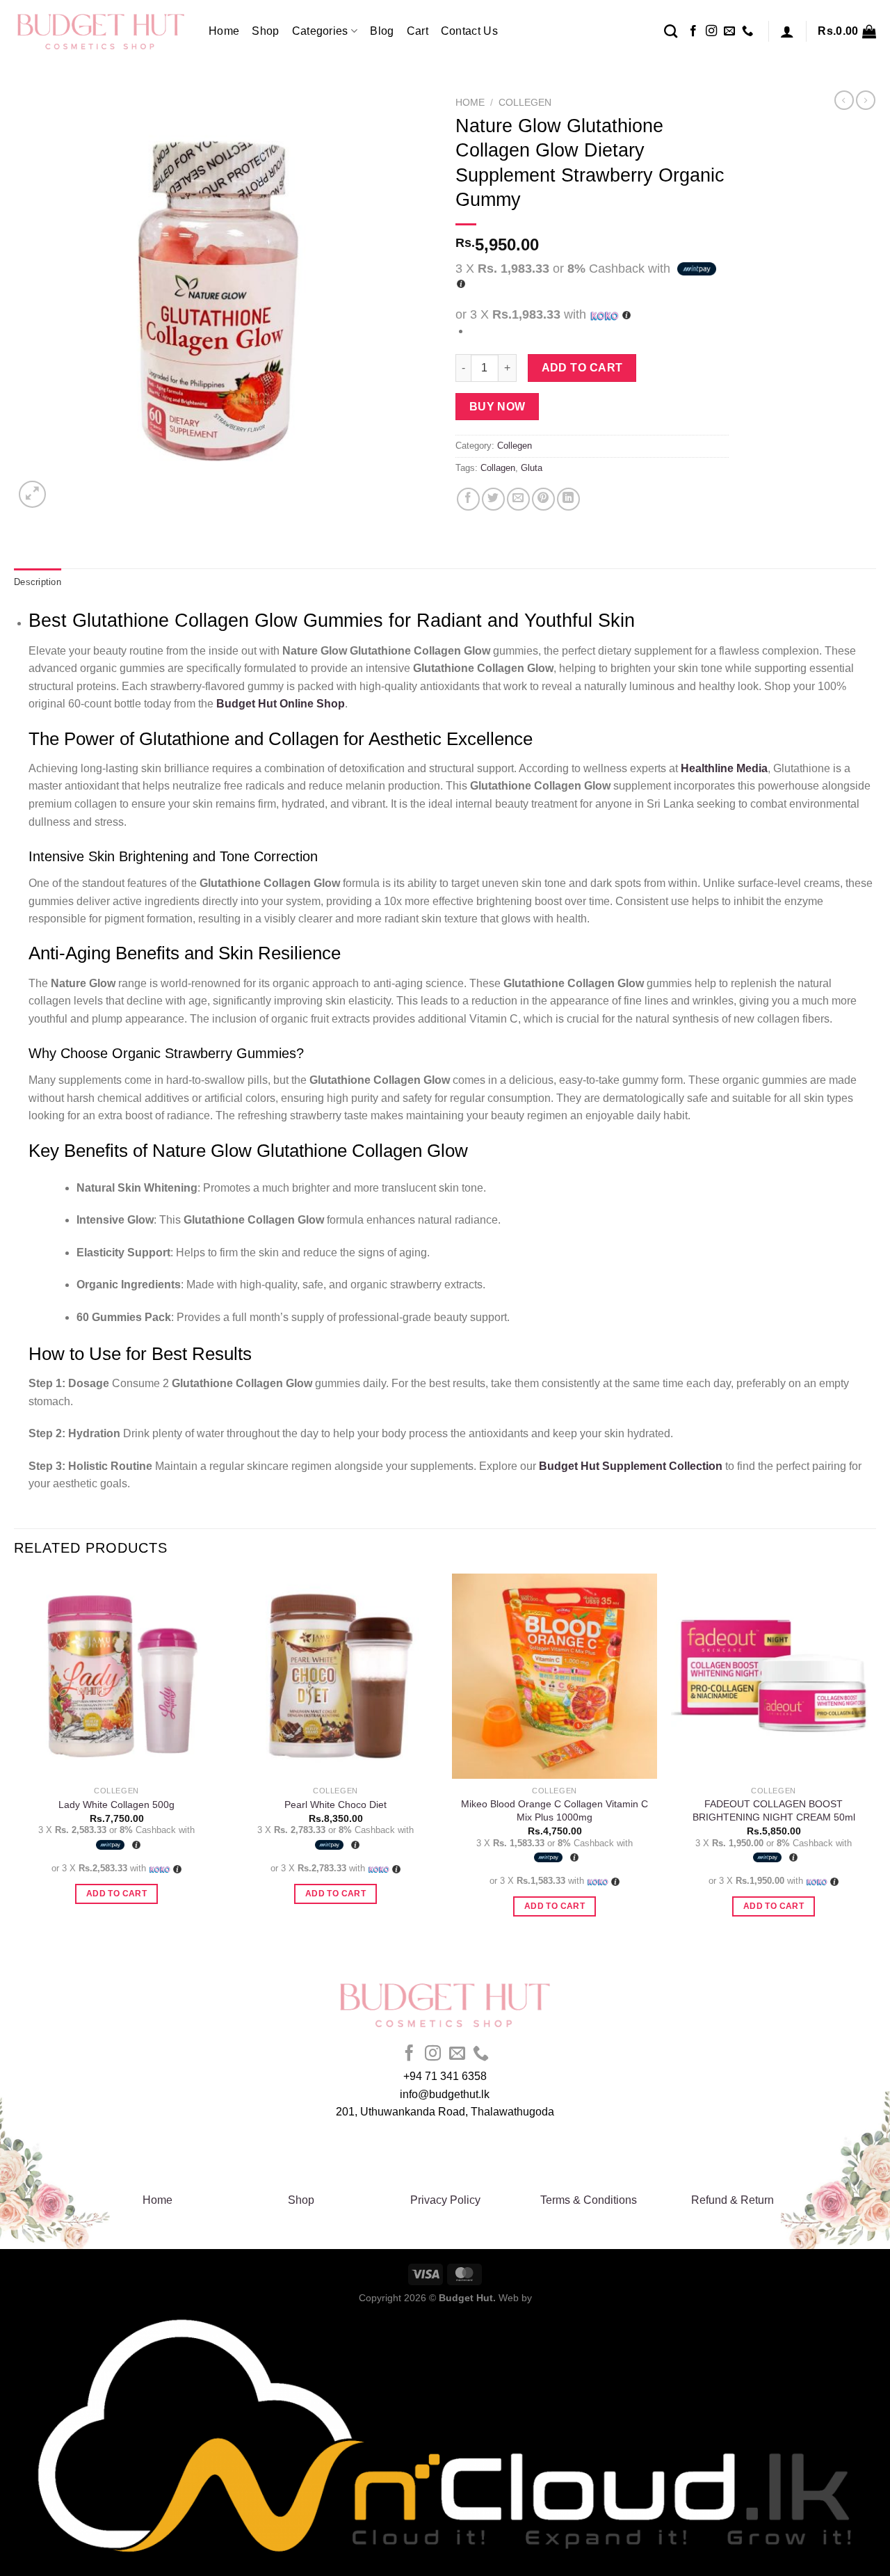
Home (224, 31)
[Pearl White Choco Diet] (335, 1676)
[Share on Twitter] (493, 499)
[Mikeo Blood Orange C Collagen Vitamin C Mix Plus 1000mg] (555, 1676)
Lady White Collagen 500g (116, 1805)
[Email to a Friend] (518, 499)
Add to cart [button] (116, 1894)
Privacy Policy (445, 2200)
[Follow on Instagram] (711, 31)
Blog (382, 31)
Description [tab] (38, 582)
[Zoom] (32, 494)
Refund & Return (733, 2200)
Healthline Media (724, 768)
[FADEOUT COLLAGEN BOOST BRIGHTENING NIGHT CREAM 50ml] (774, 1676)
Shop (265, 31)
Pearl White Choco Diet (335, 1805)
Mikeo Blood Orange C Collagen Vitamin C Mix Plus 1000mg (555, 1810)
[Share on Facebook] (468, 499)
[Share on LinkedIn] (568, 499)
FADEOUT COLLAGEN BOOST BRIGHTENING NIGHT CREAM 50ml (774, 1810)
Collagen (498, 468)
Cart (418, 31)
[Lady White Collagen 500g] (116, 1676)
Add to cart (582, 368)
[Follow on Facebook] (693, 31)
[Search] (671, 31)
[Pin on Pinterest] (543, 499)
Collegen (525, 103)
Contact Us (469, 31)
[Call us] (747, 31)
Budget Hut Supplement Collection (631, 1466)
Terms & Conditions (589, 2200)
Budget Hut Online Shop (281, 704)
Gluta (532, 468)
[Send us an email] (729, 31)
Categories (320, 31)
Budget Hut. (467, 2298)
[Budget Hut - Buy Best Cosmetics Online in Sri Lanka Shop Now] (101, 31)
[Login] (787, 31)
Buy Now (497, 407)
